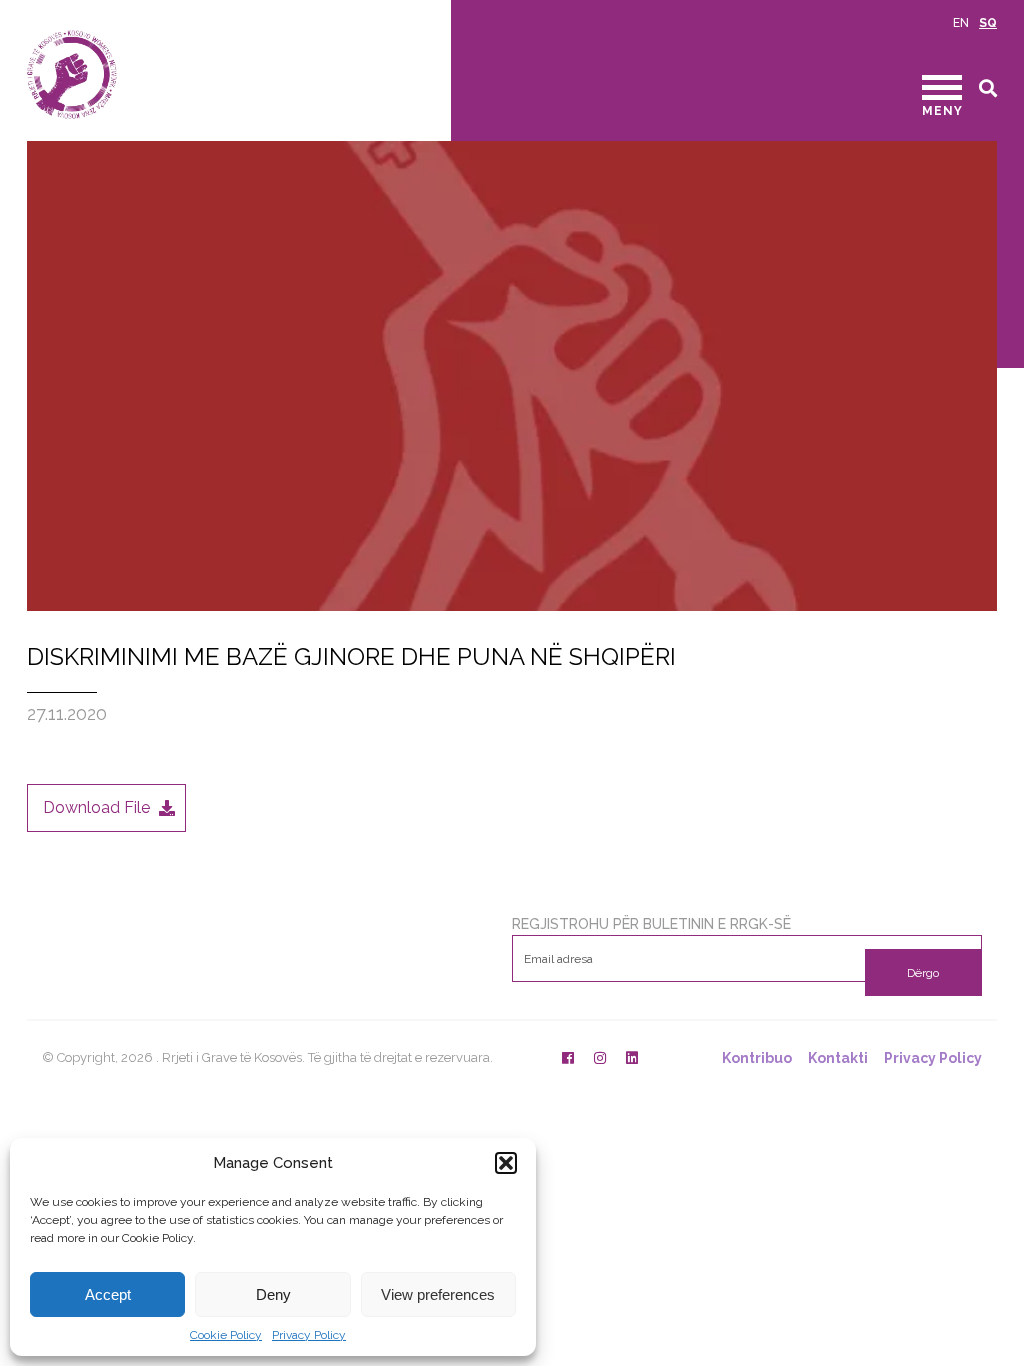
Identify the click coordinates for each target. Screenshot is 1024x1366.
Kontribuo (757, 1058)
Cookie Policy (226, 1335)
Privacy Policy (309, 1335)
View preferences (438, 1294)
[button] (506, 1163)
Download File (96, 807)
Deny (273, 1294)
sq (988, 23)
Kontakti (838, 1058)
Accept (108, 1294)
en (961, 23)
